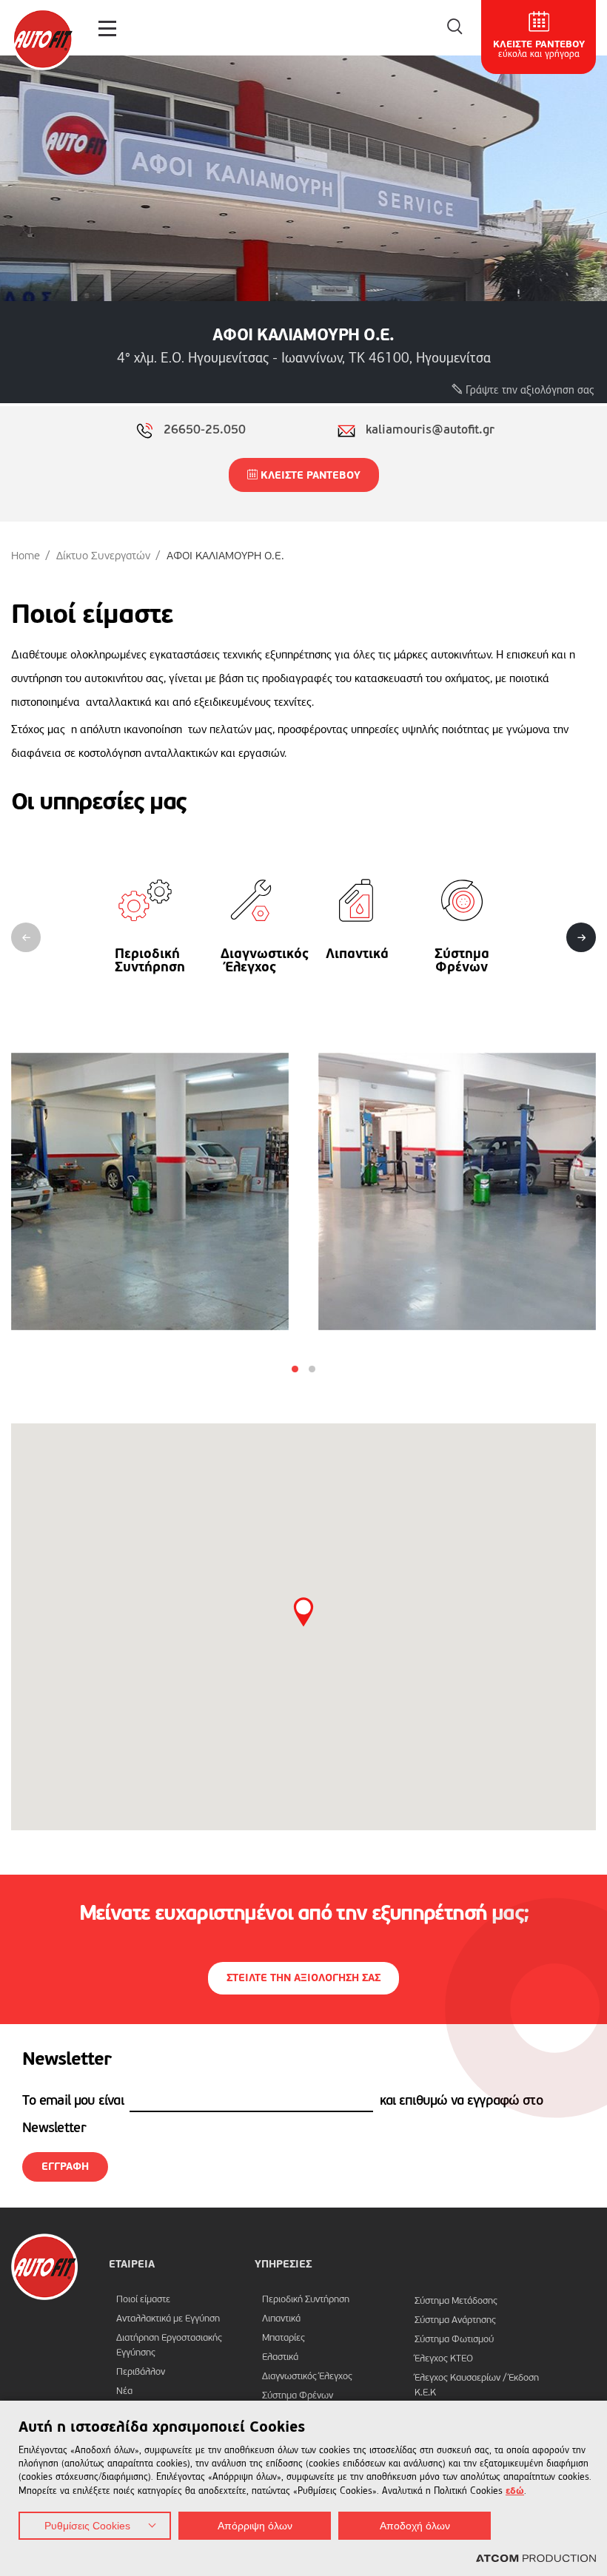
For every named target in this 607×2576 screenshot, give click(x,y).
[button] (295, 1369)
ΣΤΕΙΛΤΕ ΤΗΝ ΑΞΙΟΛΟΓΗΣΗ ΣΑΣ (303, 1978)
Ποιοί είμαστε (143, 2300)
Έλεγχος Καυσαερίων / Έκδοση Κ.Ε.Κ (477, 2386)
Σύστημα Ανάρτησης (455, 2320)
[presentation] (26, 937)
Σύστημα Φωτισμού (454, 2340)
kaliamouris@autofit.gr (430, 431)
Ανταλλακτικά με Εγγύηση (168, 2319)
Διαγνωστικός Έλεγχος (307, 2377)
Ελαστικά (280, 2357)
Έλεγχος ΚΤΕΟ (444, 2359)
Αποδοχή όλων (415, 2526)
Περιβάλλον (141, 2372)
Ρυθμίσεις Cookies (87, 2526)
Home (26, 556)
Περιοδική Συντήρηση (306, 2300)
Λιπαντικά (281, 2319)
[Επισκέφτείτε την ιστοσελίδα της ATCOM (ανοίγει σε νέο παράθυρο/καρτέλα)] (536, 2559)
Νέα (124, 2391)
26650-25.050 (205, 431)
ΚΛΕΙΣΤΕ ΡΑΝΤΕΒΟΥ (309, 476)
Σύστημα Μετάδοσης (456, 2301)
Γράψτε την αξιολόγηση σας (529, 390)
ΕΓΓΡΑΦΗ (65, 2167)
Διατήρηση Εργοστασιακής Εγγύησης (169, 2346)
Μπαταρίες (284, 2338)
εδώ (515, 2491)
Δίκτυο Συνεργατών (103, 556)
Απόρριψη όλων (255, 2526)
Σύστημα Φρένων (298, 2396)
